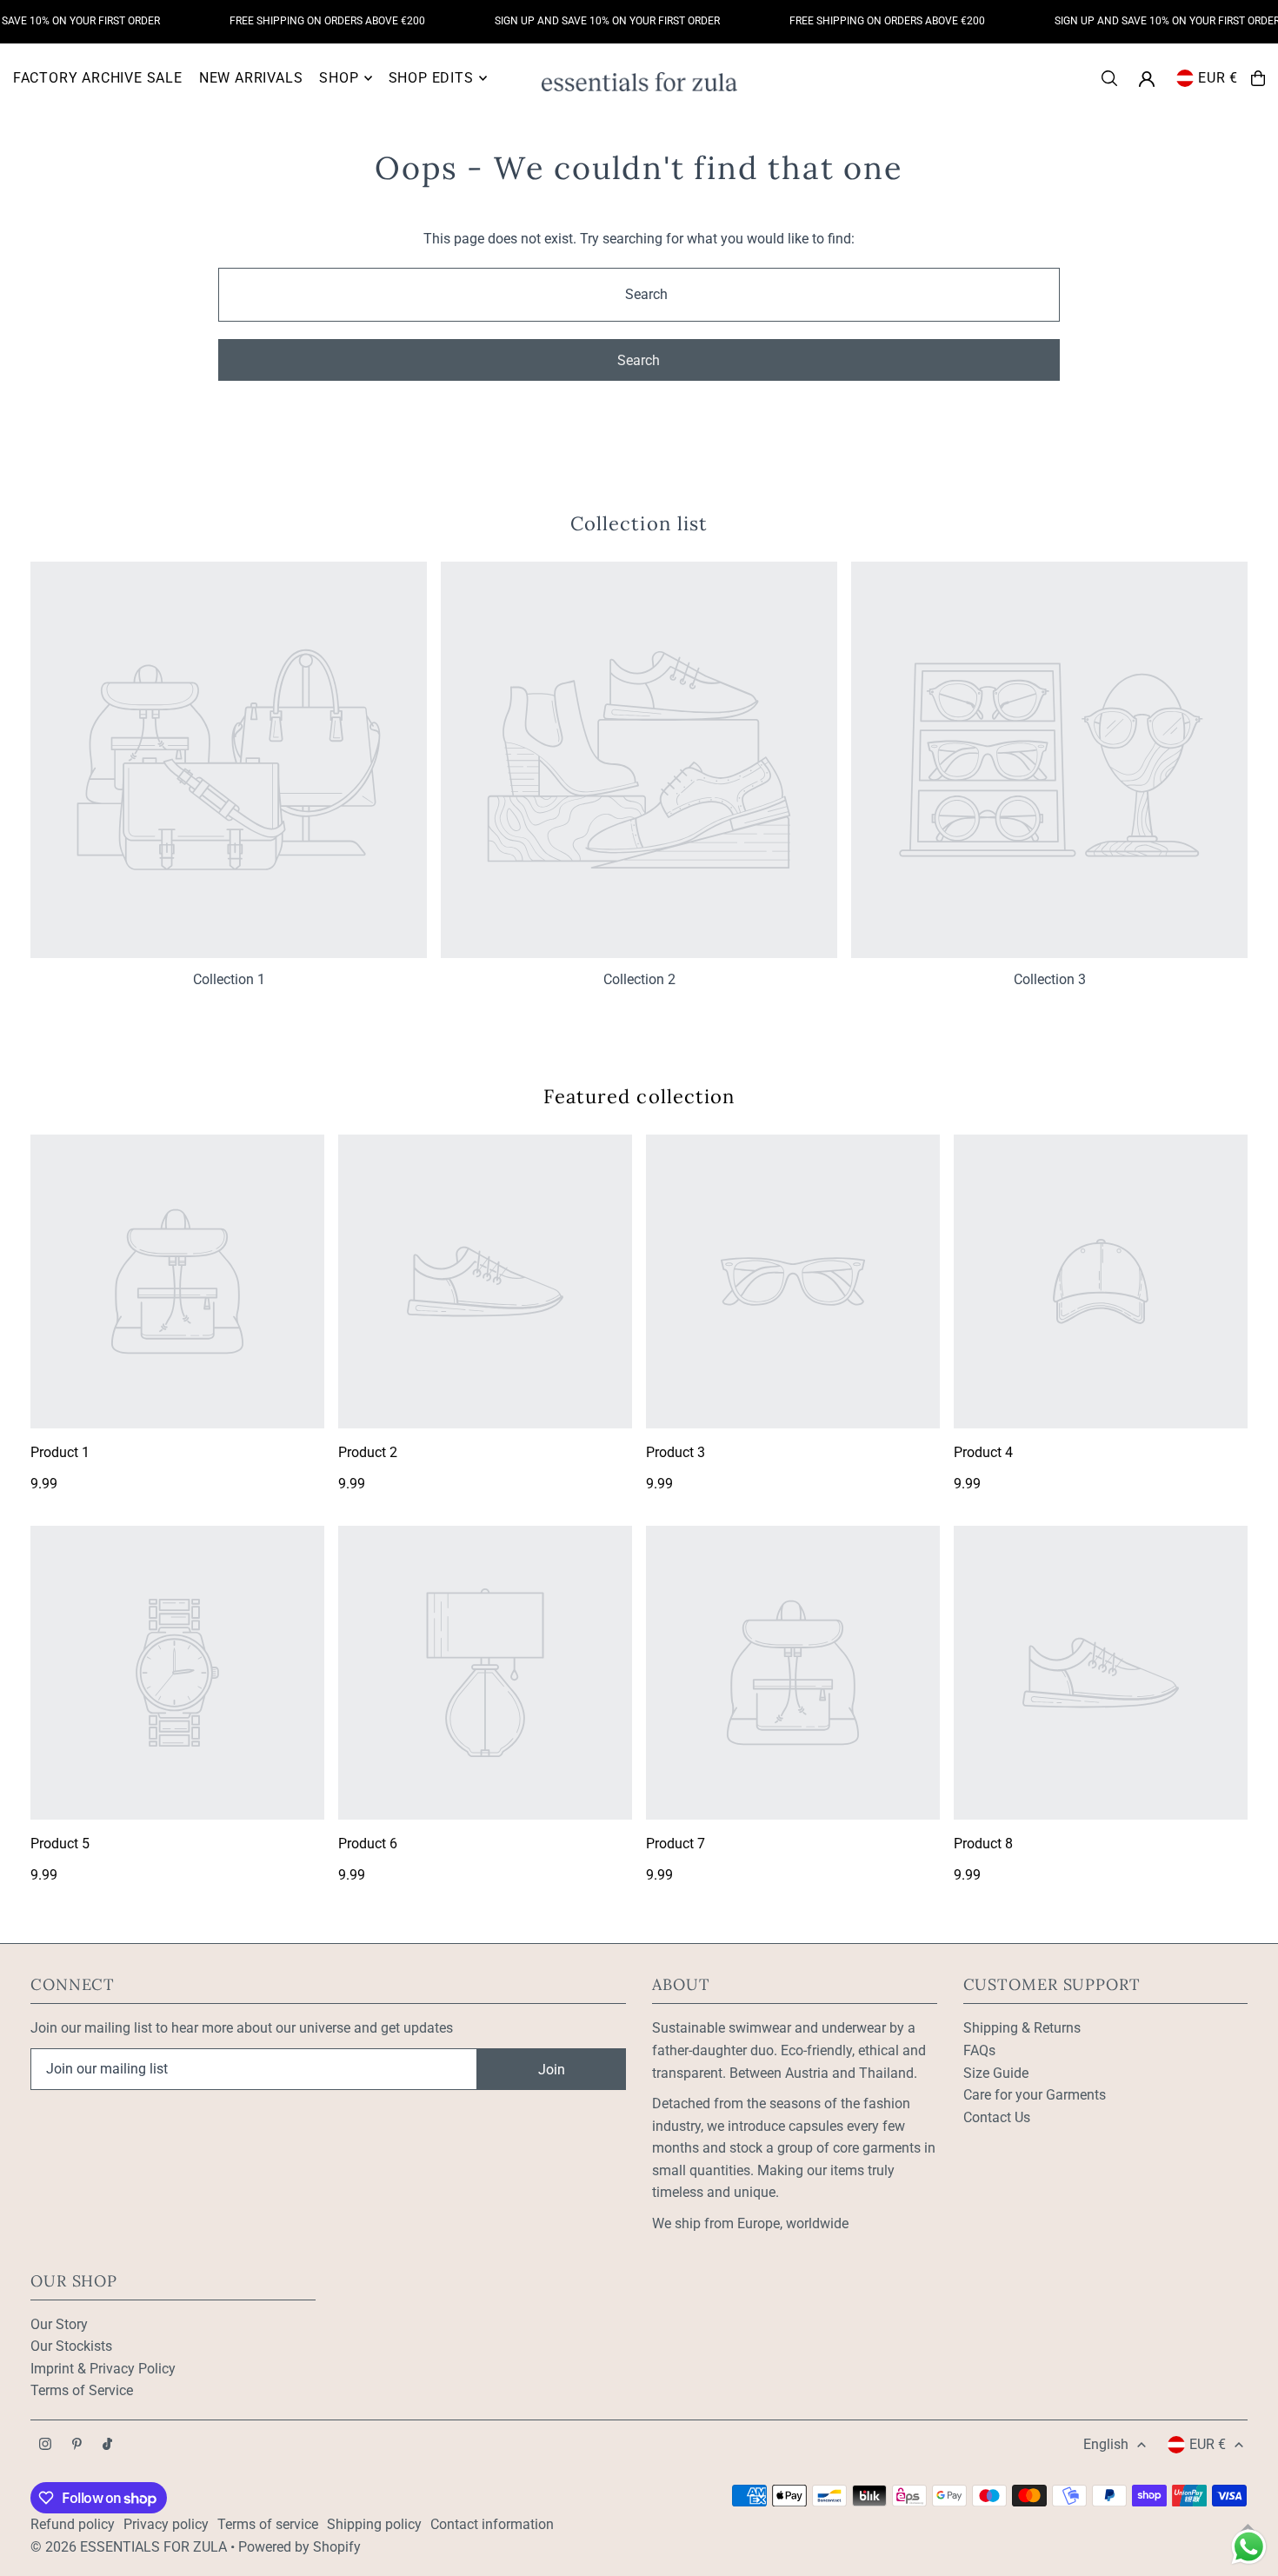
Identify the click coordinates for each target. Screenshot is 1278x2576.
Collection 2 (639, 979)
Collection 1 (229, 979)
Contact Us (997, 2117)
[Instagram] (45, 2445)
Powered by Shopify (300, 2547)
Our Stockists (71, 2346)
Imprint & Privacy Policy (103, 2369)
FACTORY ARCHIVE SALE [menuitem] (98, 78)
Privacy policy (166, 2524)
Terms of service (268, 2524)
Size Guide (996, 2073)
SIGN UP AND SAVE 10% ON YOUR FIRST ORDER (586, 21)
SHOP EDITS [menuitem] (431, 78)
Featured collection (639, 1096)
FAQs (979, 2050)
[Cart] (1258, 78)
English (1106, 2444)
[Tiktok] (107, 2445)
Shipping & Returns (1022, 2028)
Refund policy (73, 2524)
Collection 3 (1050, 979)
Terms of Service (82, 2390)
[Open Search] (1109, 78)
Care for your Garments (1035, 2095)
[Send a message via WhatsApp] (1249, 2547)
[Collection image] (229, 760)
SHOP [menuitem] (339, 78)
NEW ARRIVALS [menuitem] (251, 78)
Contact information (492, 2524)
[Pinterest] (77, 2445)
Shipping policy (374, 2524)
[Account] (1147, 79)
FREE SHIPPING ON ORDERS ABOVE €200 (306, 21)
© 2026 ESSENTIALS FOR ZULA (129, 2547)
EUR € (1218, 78)
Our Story (59, 2324)
